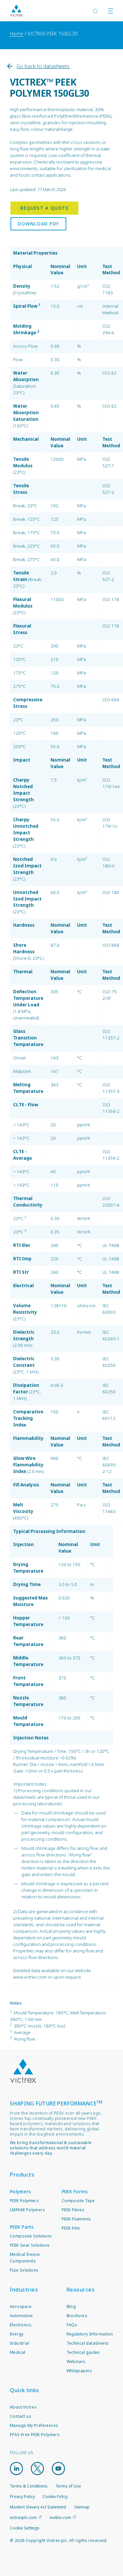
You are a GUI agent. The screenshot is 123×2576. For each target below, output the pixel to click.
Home (17, 34)
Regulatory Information (90, 2334)
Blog (71, 2306)
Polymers (20, 2191)
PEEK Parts (22, 2227)
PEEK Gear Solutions (30, 2245)
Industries (24, 2290)
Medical (18, 2352)
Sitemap (82, 2507)
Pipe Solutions (24, 2270)
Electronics (21, 2325)
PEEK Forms (75, 2191)
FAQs (72, 2325)
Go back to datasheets (43, 66)
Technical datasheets (88, 2343)
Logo (23, 2071)
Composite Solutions (31, 2236)
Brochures (77, 2316)
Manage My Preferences (34, 2425)
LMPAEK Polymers (27, 2210)
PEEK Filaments (76, 2219)
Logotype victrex (16, 11)
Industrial (20, 2343)
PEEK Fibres (73, 2210)
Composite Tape (78, 2201)
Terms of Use (68, 2486)
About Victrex (23, 2407)
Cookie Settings (25, 2528)
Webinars (76, 2362)
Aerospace (21, 2306)
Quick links (24, 2390)
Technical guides (83, 2352)
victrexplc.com (23, 2518)
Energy (17, 2334)
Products (22, 2175)
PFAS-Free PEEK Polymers (35, 2435)
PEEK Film (71, 2228)
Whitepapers (79, 2371)
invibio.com (60, 2518)
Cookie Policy (55, 2497)
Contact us (20, 2416)
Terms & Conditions (29, 2486)
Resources (81, 2290)
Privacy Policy (22, 2497)
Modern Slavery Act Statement (38, 2507)
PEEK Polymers (24, 2201)
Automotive (21, 2316)
